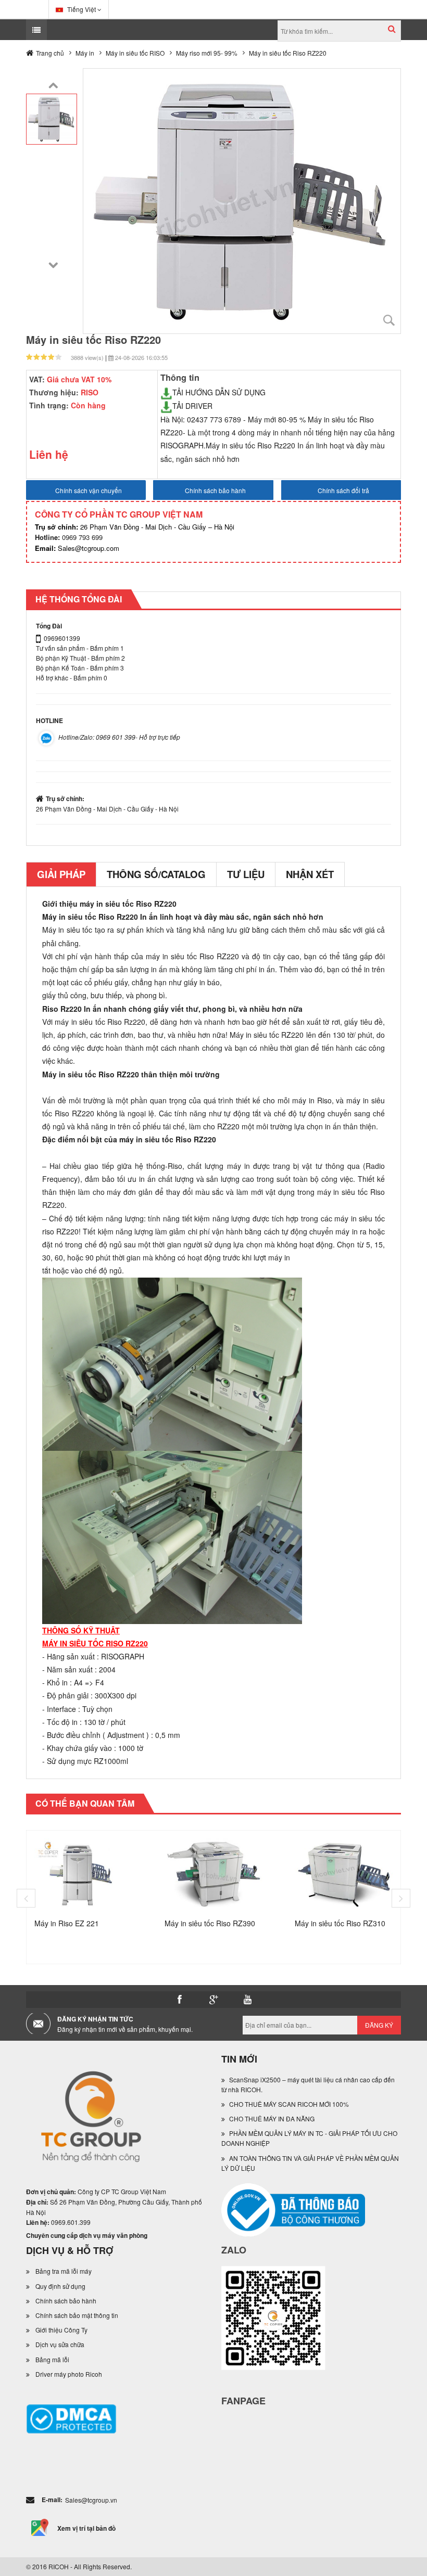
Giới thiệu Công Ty (61, 2330)
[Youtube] (247, 2000)
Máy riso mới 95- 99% (207, 53)
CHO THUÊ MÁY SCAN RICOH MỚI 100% (289, 2104)
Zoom (389, 320)
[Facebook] (180, 2000)
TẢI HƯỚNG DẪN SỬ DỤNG (219, 392)
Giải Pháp (61, 874)
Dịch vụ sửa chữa (60, 2344)
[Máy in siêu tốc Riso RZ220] (52, 118)
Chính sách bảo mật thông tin (77, 2315)
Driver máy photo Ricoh (69, 2374)
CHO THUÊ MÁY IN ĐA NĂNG (272, 2118)
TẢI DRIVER (192, 406)
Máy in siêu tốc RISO (135, 53)
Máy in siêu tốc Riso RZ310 (340, 1923)
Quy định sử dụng (60, 2286)
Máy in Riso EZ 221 (67, 1923)
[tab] (61, 874)
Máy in (85, 53)
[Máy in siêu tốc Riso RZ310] (344, 1873)
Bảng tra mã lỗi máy (64, 2271)
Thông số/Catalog (156, 874)
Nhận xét (310, 874)
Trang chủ (50, 53)
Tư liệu (246, 874)
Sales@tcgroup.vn (91, 2500)
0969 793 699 (69, 537)
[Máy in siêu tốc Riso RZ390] (213, 1873)
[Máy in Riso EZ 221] (83, 1873)
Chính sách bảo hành (66, 2301)
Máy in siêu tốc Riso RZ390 (210, 1923)
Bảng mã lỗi (52, 2359)
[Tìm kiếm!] (392, 29)
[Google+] (213, 2000)
